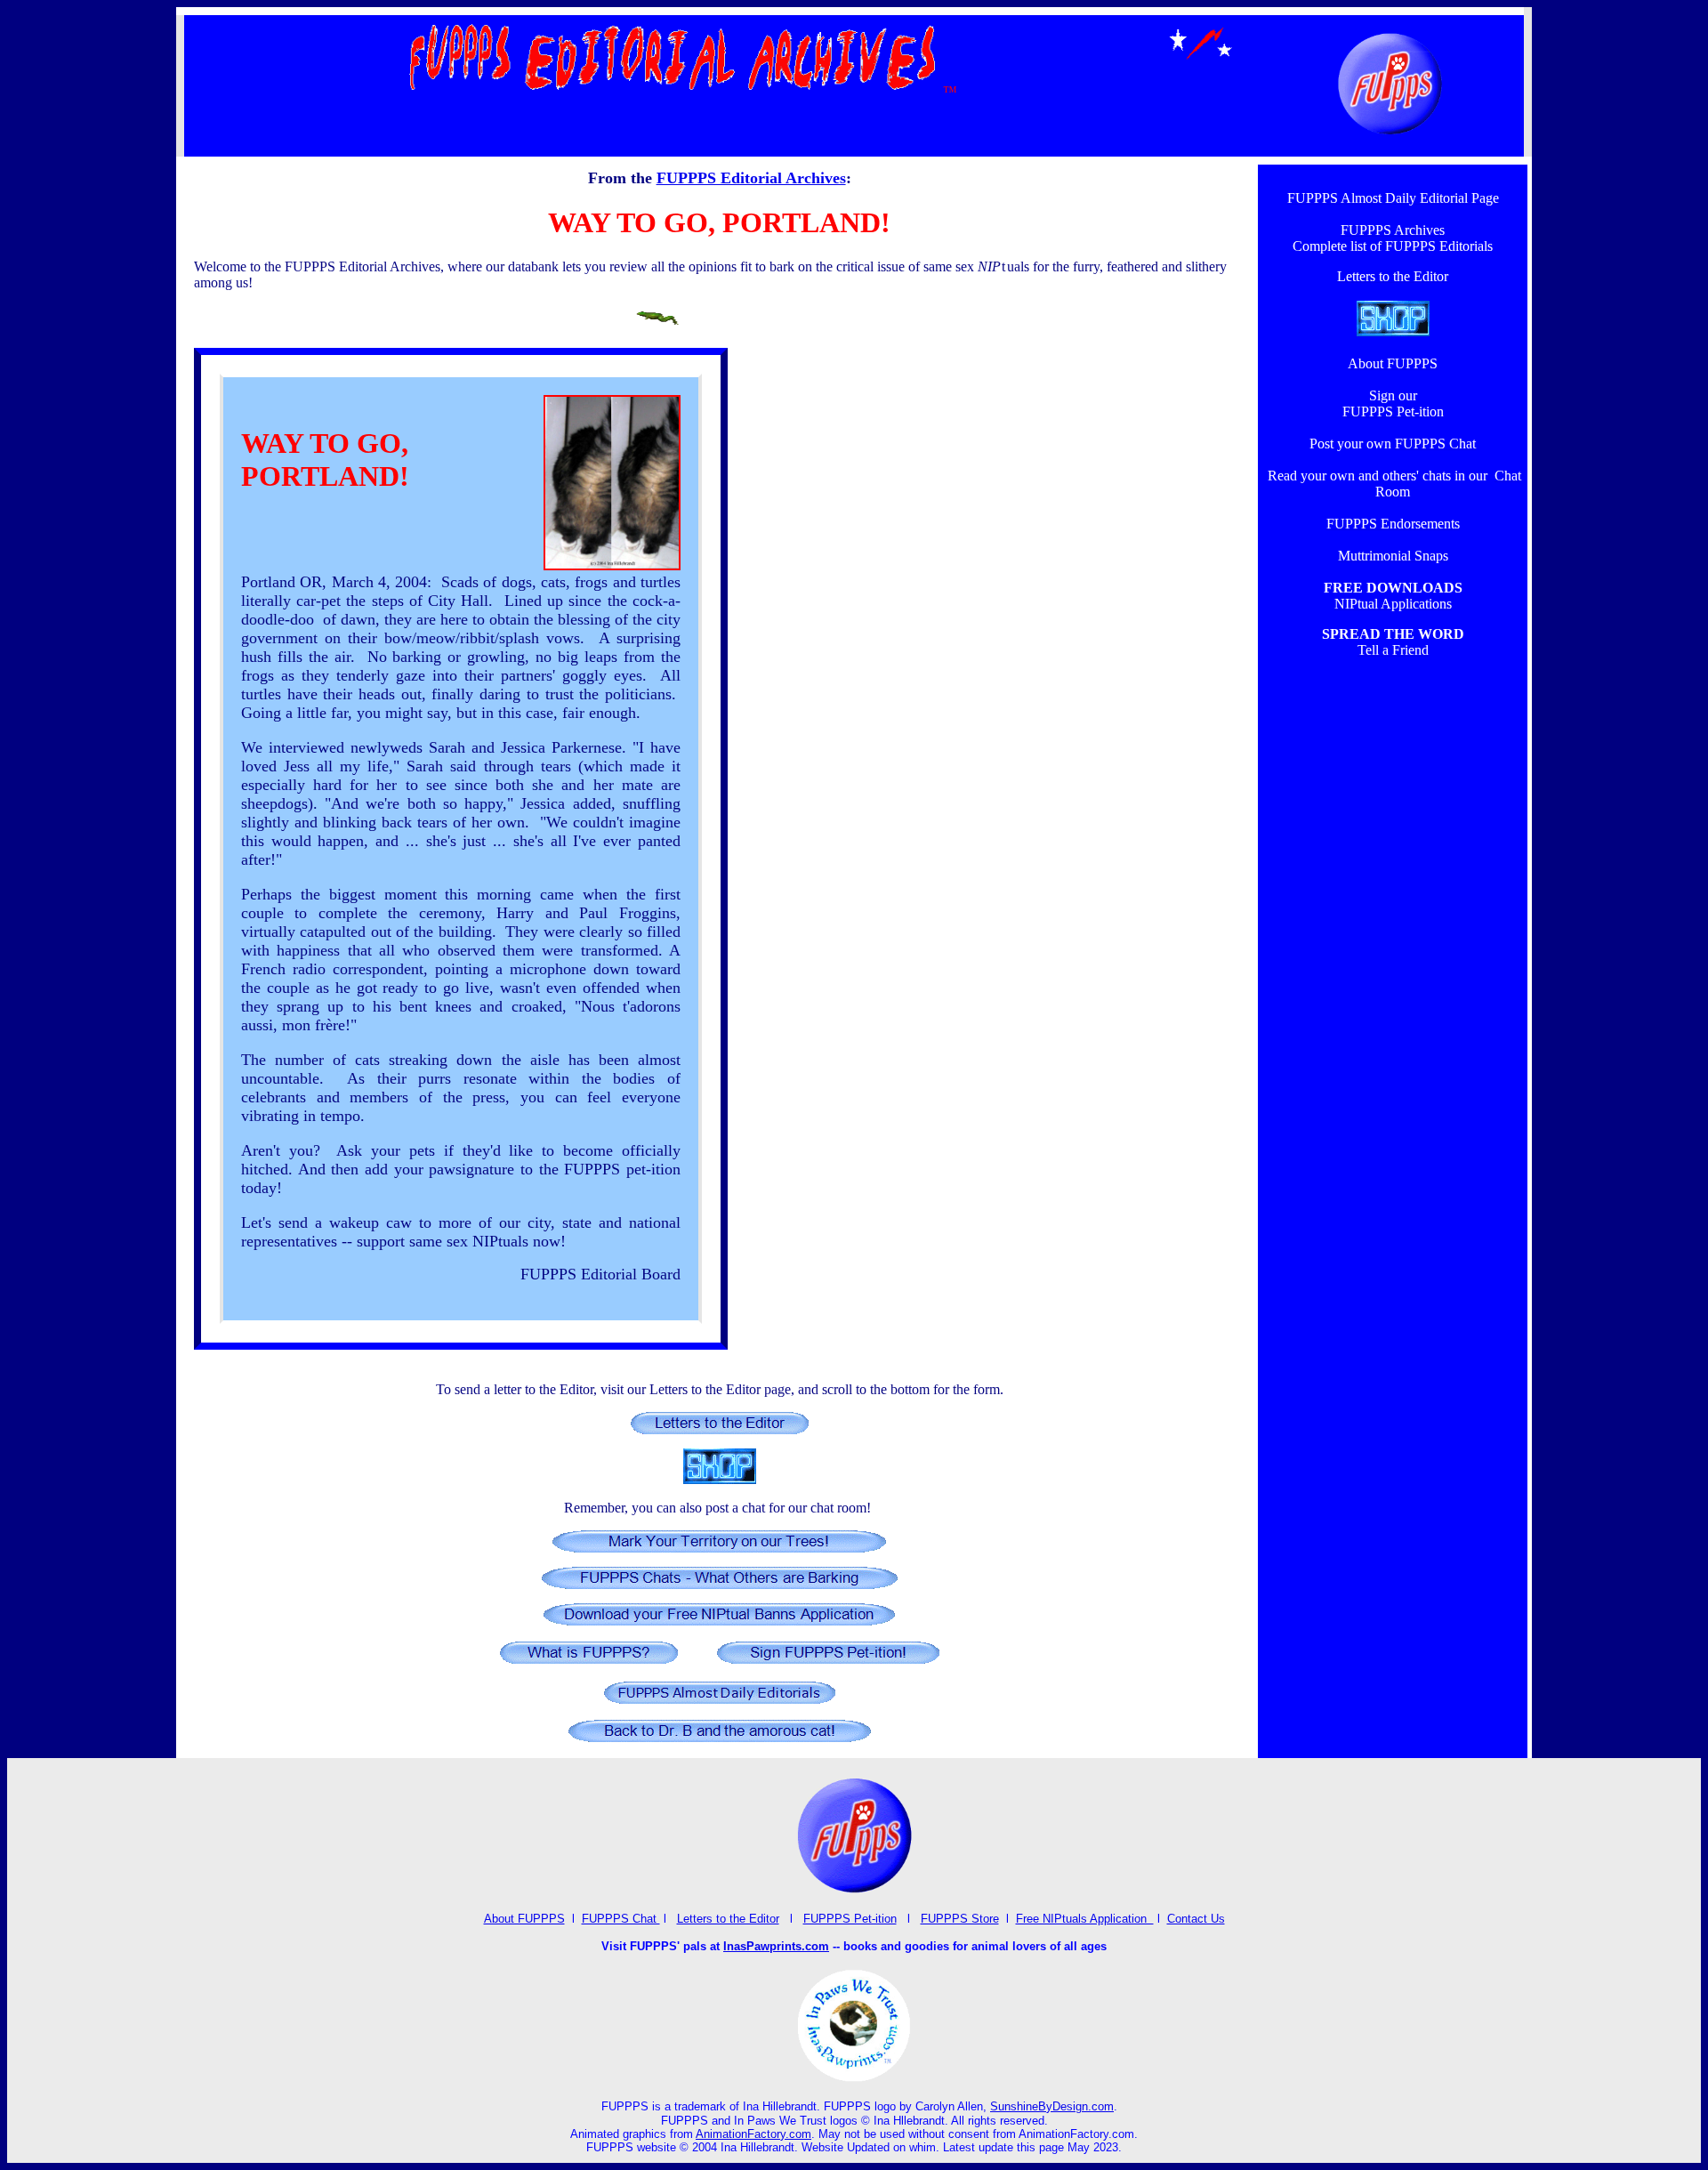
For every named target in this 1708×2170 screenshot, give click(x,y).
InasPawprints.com (776, 1946)
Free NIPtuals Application (1085, 1919)
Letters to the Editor (728, 1919)
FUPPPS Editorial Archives (751, 178)
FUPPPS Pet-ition (850, 1919)
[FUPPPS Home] (854, 1892)
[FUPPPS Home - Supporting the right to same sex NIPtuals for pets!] (1391, 138)
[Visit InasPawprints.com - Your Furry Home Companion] (854, 2079)
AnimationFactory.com (753, 2134)
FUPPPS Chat (621, 1919)
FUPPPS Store (960, 1919)
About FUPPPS (524, 1919)
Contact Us (1196, 1919)
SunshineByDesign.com (1052, 2106)
